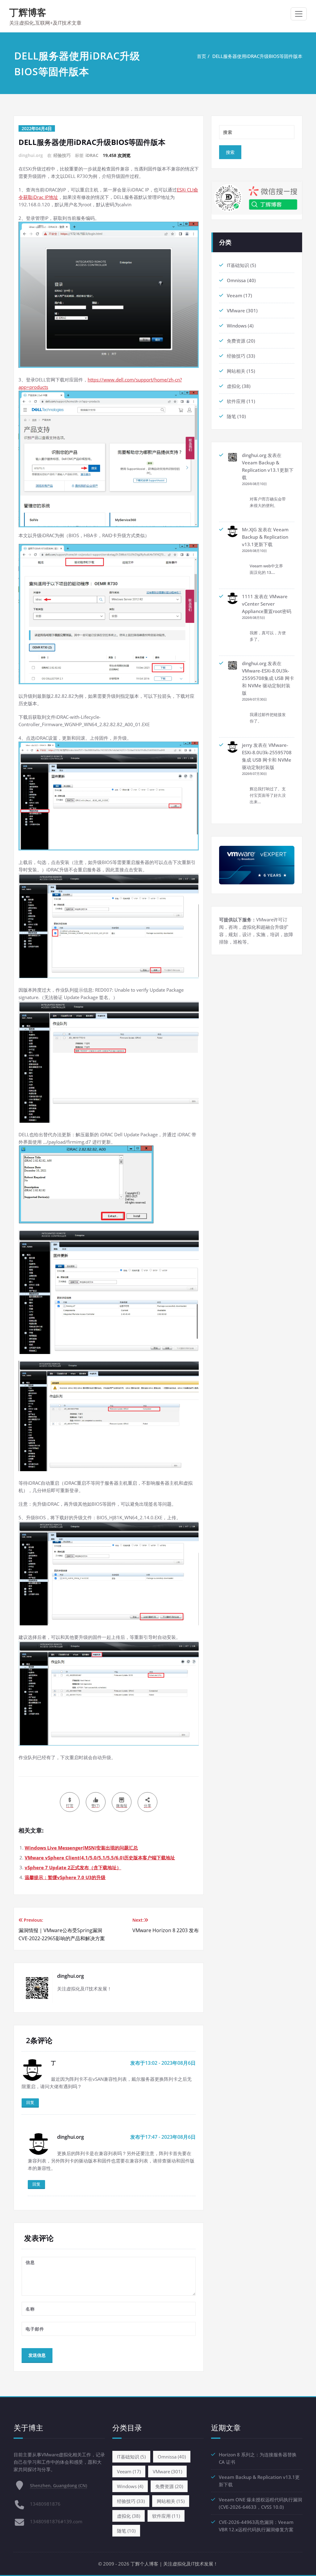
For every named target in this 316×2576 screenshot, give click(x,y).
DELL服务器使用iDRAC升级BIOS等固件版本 (257, 56)
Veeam (235, 295)
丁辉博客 (28, 12)
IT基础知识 (238, 265)
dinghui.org (254, 455)
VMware (236, 311)
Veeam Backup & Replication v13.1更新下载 (268, 470)
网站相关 (236, 371)
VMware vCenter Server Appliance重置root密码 (267, 604)
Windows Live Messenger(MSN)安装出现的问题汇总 (81, 1848)
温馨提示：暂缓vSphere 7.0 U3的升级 (65, 1877)
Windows (237, 326)
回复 (30, 2102)
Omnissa (236, 280)
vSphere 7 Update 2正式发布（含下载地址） (73, 1867)
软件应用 (236, 401)
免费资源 (236, 341)
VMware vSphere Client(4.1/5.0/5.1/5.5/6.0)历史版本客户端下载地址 (100, 1858)
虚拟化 (234, 386)
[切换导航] (299, 14)
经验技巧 (62, 155)
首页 (202, 56)
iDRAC (92, 155)
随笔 (231, 416)
